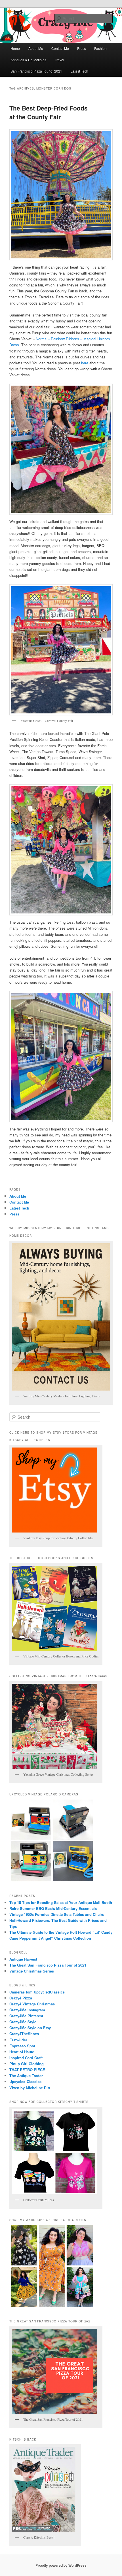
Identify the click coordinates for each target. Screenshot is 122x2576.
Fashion (100, 48)
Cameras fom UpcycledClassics (37, 1992)
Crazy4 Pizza (21, 1998)
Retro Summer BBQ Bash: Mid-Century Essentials (53, 1908)
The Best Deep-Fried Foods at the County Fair (49, 112)
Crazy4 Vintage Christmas (32, 2004)
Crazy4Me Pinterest (26, 2016)
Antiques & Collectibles (28, 60)
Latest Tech (79, 71)
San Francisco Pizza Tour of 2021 (36, 71)
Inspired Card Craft (26, 2058)
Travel (59, 60)
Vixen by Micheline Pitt (30, 2088)
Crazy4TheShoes (24, 2034)
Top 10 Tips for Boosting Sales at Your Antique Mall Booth (61, 1902)
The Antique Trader (26, 2076)
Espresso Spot (22, 2046)
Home (15, 48)
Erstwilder (18, 2040)
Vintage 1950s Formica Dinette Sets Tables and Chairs (57, 1914)
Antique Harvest (23, 1959)
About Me (36, 48)
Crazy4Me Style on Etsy (30, 2028)
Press (82, 48)
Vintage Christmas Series (32, 1971)
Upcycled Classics (25, 2081)
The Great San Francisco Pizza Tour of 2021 (48, 1965)
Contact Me (60, 48)
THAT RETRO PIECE (27, 2070)
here (85, 363)
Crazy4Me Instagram (27, 2010)
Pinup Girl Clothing (27, 2064)
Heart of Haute (22, 2052)
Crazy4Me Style (23, 2022)
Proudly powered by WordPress (61, 2565)
